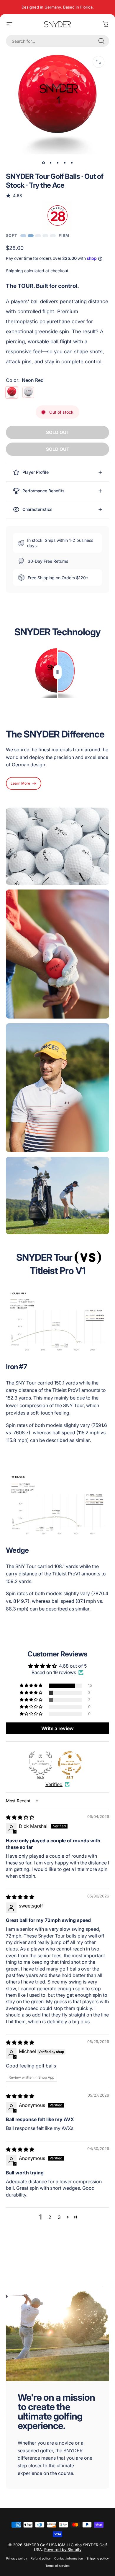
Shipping (14, 271)
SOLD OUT (58, 432)
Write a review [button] (57, 1728)
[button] (32, 1686)
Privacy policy (17, 2558)
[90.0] (40, 1763)
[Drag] (57, 672)
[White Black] (28, 392)
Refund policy (41, 2558)
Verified (54, 1784)
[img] (20, 1817)
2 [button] (50, 2217)
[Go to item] (43, 163)
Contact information (69, 2558)
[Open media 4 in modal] (98, 62)
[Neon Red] (12, 392)
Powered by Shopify (63, 2549)
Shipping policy (98, 2558)
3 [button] (59, 2217)
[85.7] (70, 1763)
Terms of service (57, 2566)
